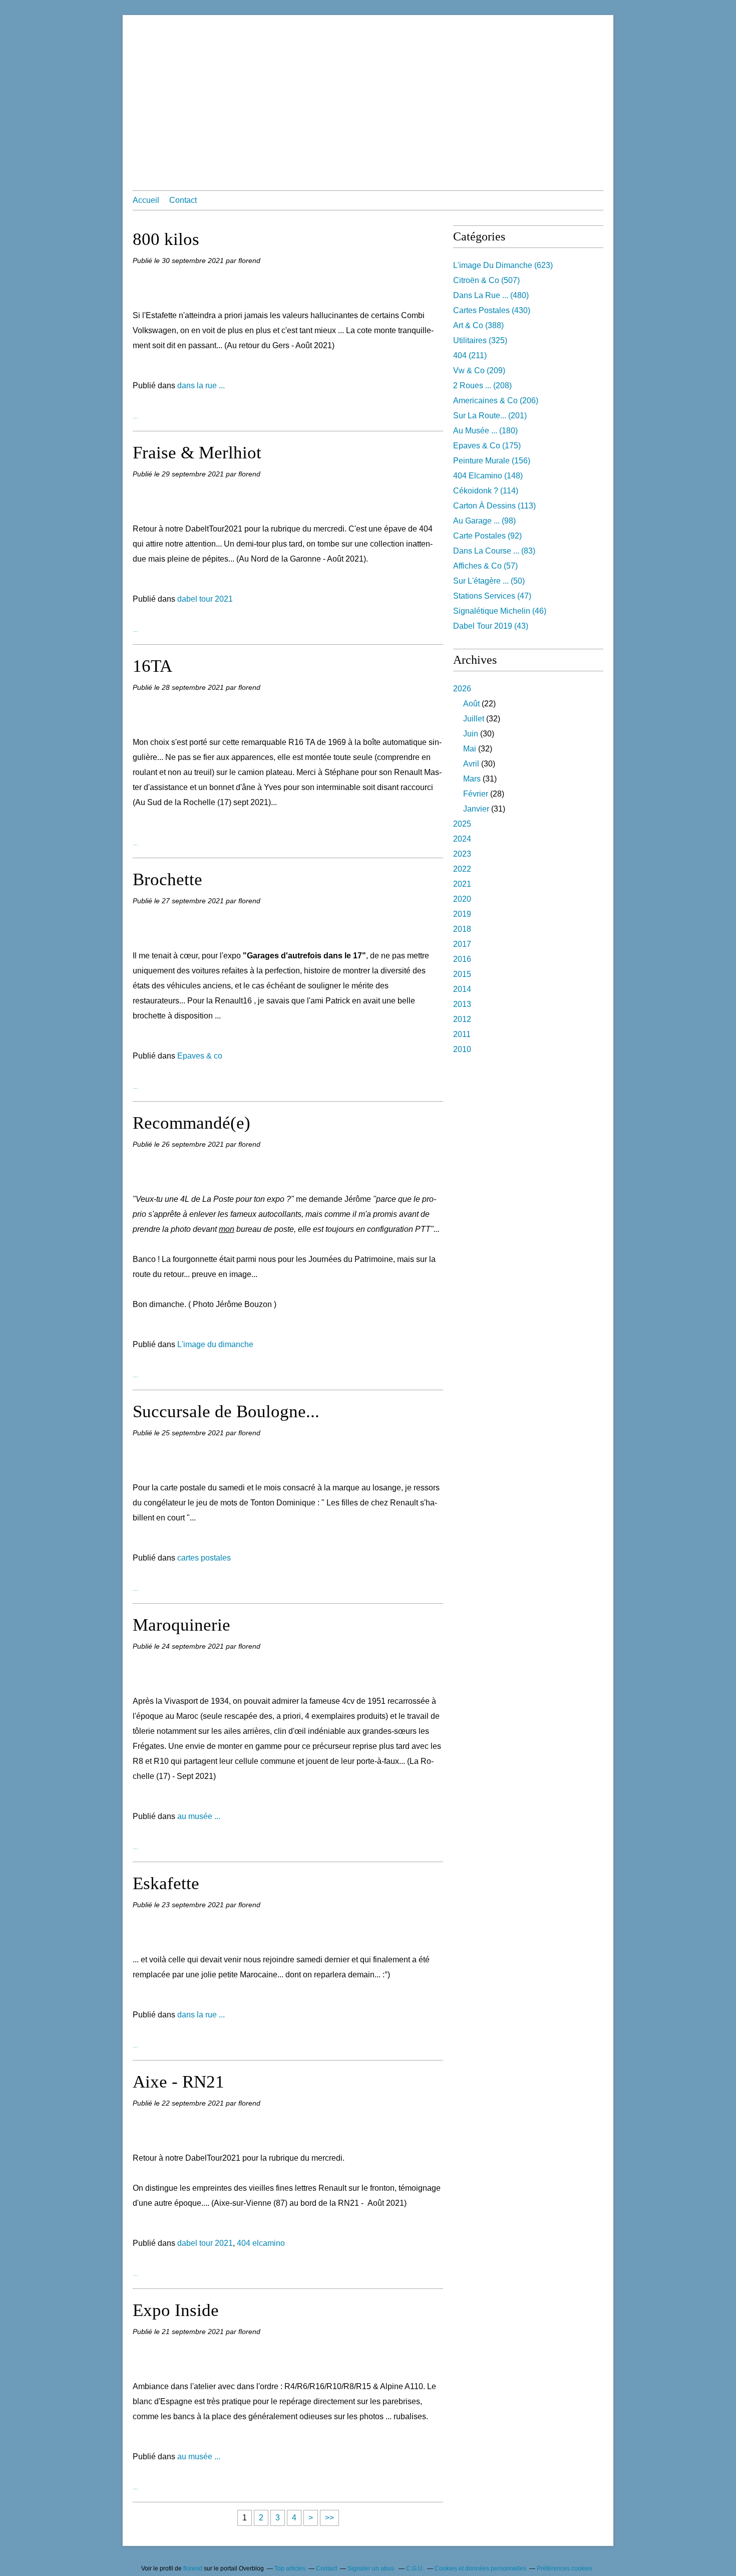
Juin (471, 734)
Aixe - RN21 (178, 2082)
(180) (485, 431)
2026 (462, 689)
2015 (462, 974)
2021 (462, 884)
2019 (462, 914)
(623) (503, 265)
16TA (152, 666)
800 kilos (166, 239)
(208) (482, 385)
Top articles (290, 2568)
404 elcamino (261, 2243)
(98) (484, 521)
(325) (480, 340)
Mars (472, 779)
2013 (462, 1004)
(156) (492, 461)
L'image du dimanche (215, 1344)
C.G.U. (415, 2568)
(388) (478, 325)
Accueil (146, 200)
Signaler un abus (372, 2568)
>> (329, 2518)
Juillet (474, 719)
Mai (470, 749)
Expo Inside (176, 2310)
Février (476, 794)
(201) (490, 416)
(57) (485, 566)
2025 (462, 824)
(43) (491, 626)
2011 (462, 1034)
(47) (492, 596)
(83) (494, 551)
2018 (462, 929)
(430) (492, 310)
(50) (489, 581)
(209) (479, 370)
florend (193, 2568)
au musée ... (199, 1816)
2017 (462, 944)
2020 (462, 899)
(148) (488, 476)
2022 (462, 869)
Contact (183, 200)
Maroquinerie (181, 1625)
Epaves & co (200, 1056)
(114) (486, 491)
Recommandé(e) (192, 1123)
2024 (462, 839)
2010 (462, 1049)
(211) (470, 355)
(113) (494, 506)
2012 (462, 1019)
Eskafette (166, 1883)
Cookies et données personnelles (480, 2568)
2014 (462, 989)
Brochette (167, 879)
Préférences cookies (565, 2568)
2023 (462, 854)
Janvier (476, 809)
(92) (487, 536)
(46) (500, 611)
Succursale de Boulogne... (226, 1411)
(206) (496, 401)
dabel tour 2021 (205, 599)
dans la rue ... (201, 385)
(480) (491, 295)
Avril (471, 764)
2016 (462, 959)
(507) (486, 280)
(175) (487, 446)
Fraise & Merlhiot (197, 453)
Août (471, 704)
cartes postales (204, 1558)
